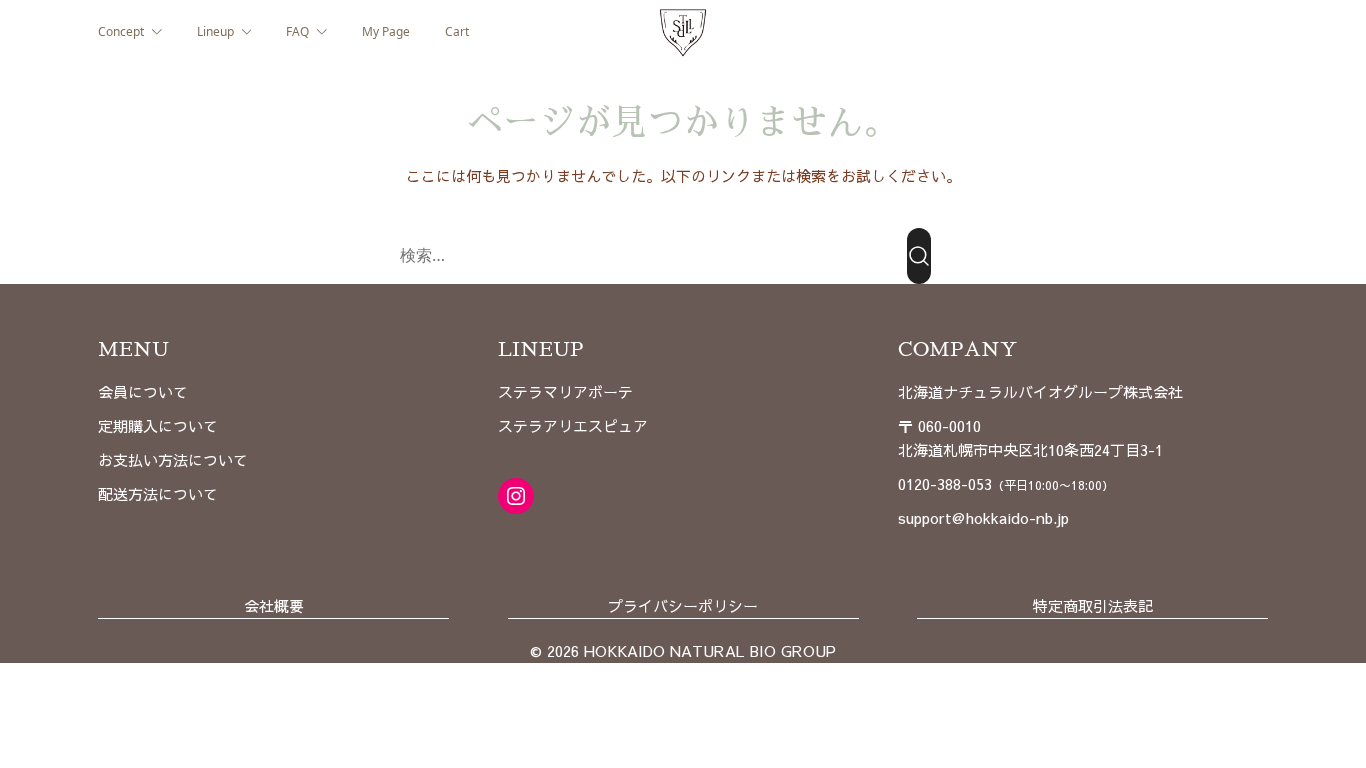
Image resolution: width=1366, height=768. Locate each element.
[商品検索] (919, 256)
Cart (457, 31)
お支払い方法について (173, 459)
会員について (143, 391)
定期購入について (158, 425)
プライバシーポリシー (683, 605)
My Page (386, 31)
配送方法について (158, 493)
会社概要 (274, 605)
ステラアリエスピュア (573, 425)
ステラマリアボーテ (565, 391)
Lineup (215, 31)
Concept (121, 31)
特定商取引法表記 (1093, 605)
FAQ (297, 31)
